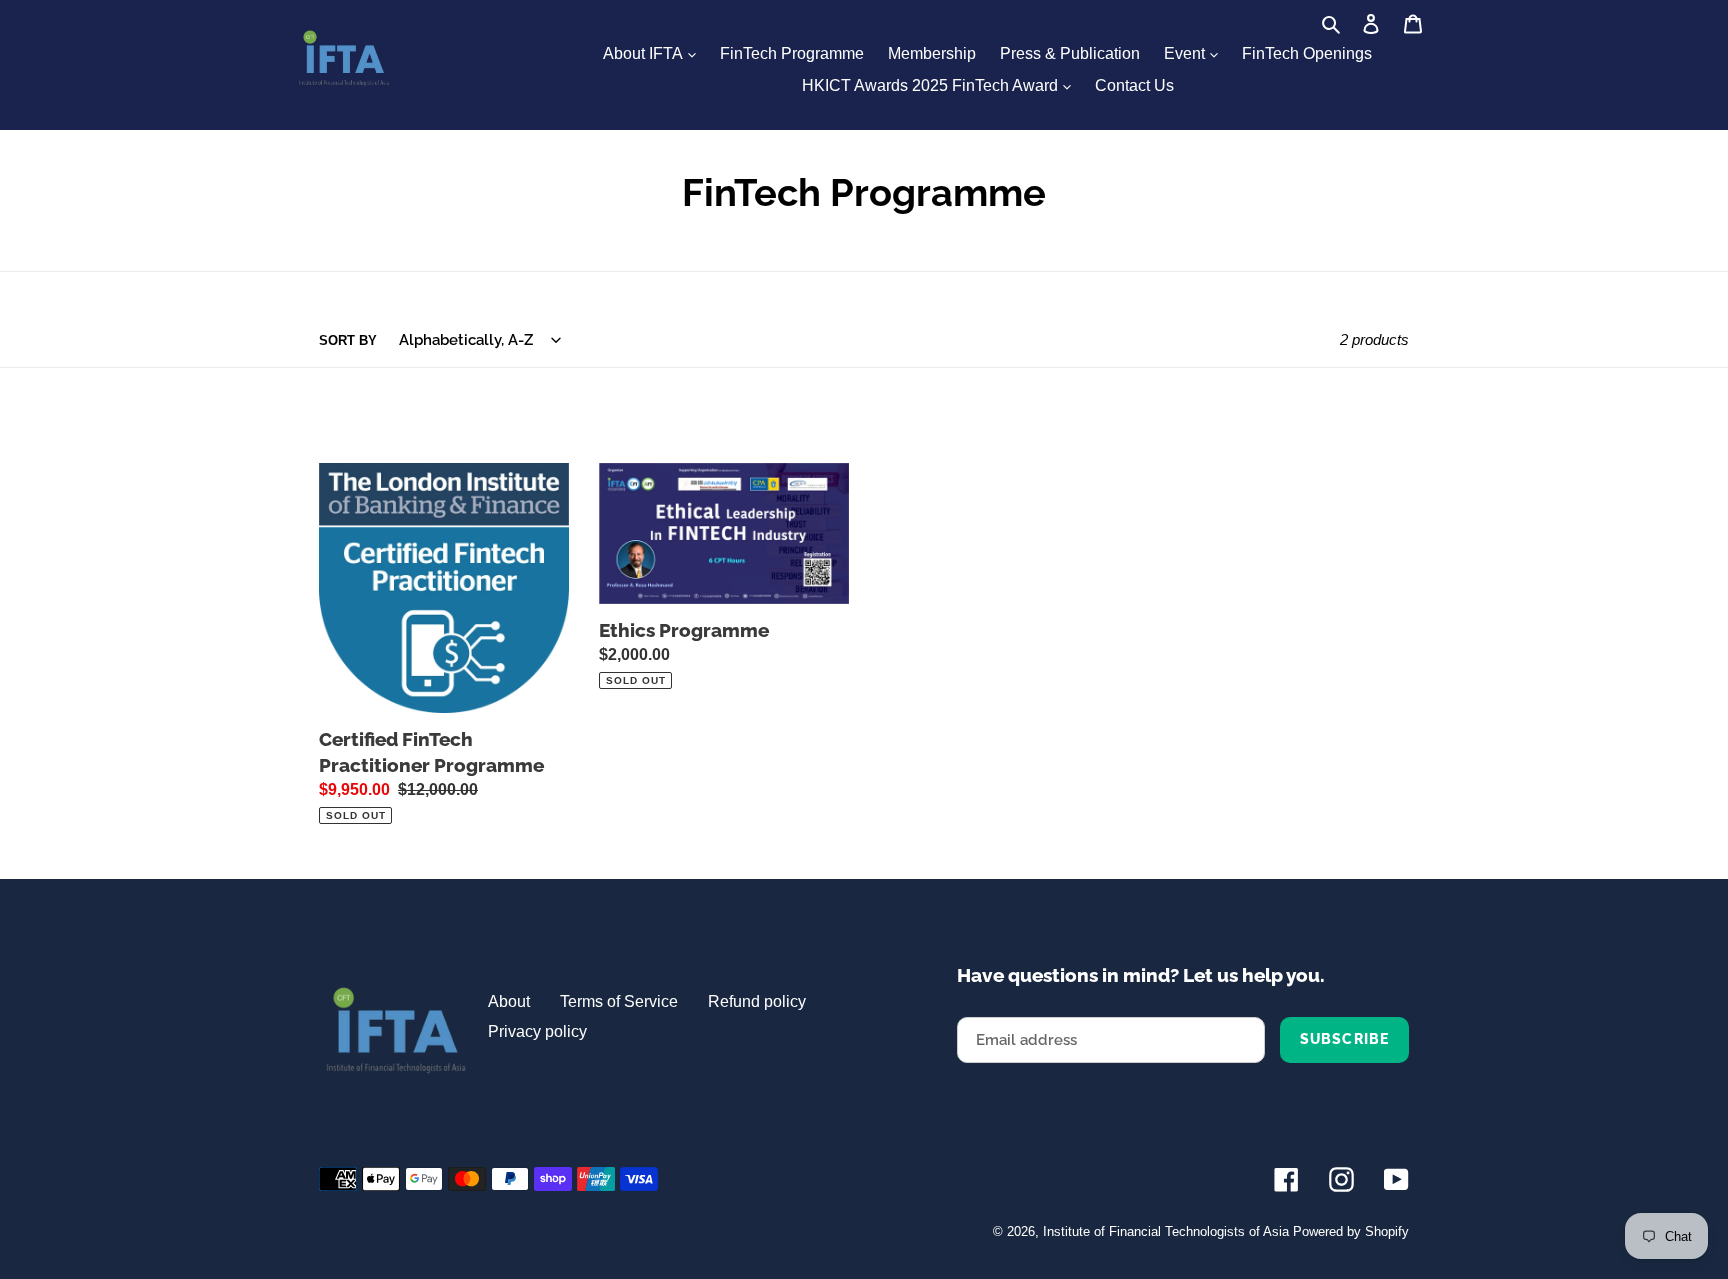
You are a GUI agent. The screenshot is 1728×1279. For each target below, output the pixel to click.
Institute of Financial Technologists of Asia (1166, 1231)
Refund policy (757, 1001)
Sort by (348, 340)
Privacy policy (537, 1031)
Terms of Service (619, 1001)
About (509, 1001)
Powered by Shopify (1351, 1231)
